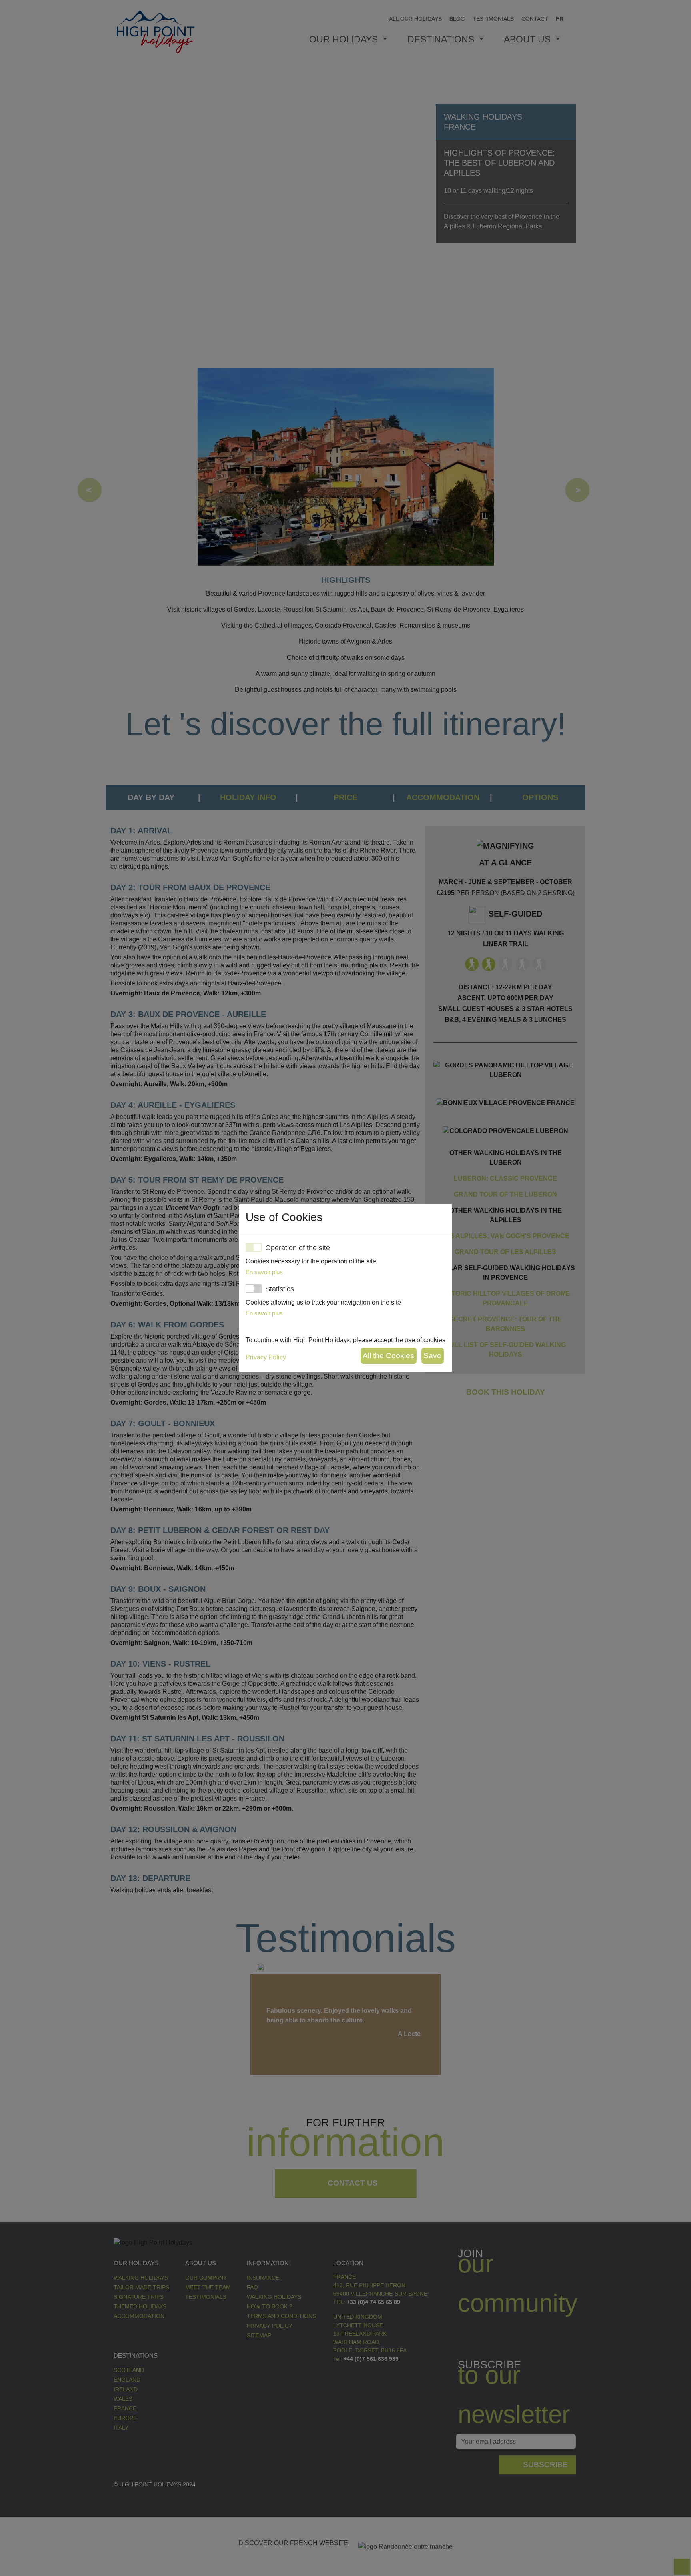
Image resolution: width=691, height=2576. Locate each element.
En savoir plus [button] (264, 1272)
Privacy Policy (266, 1357)
